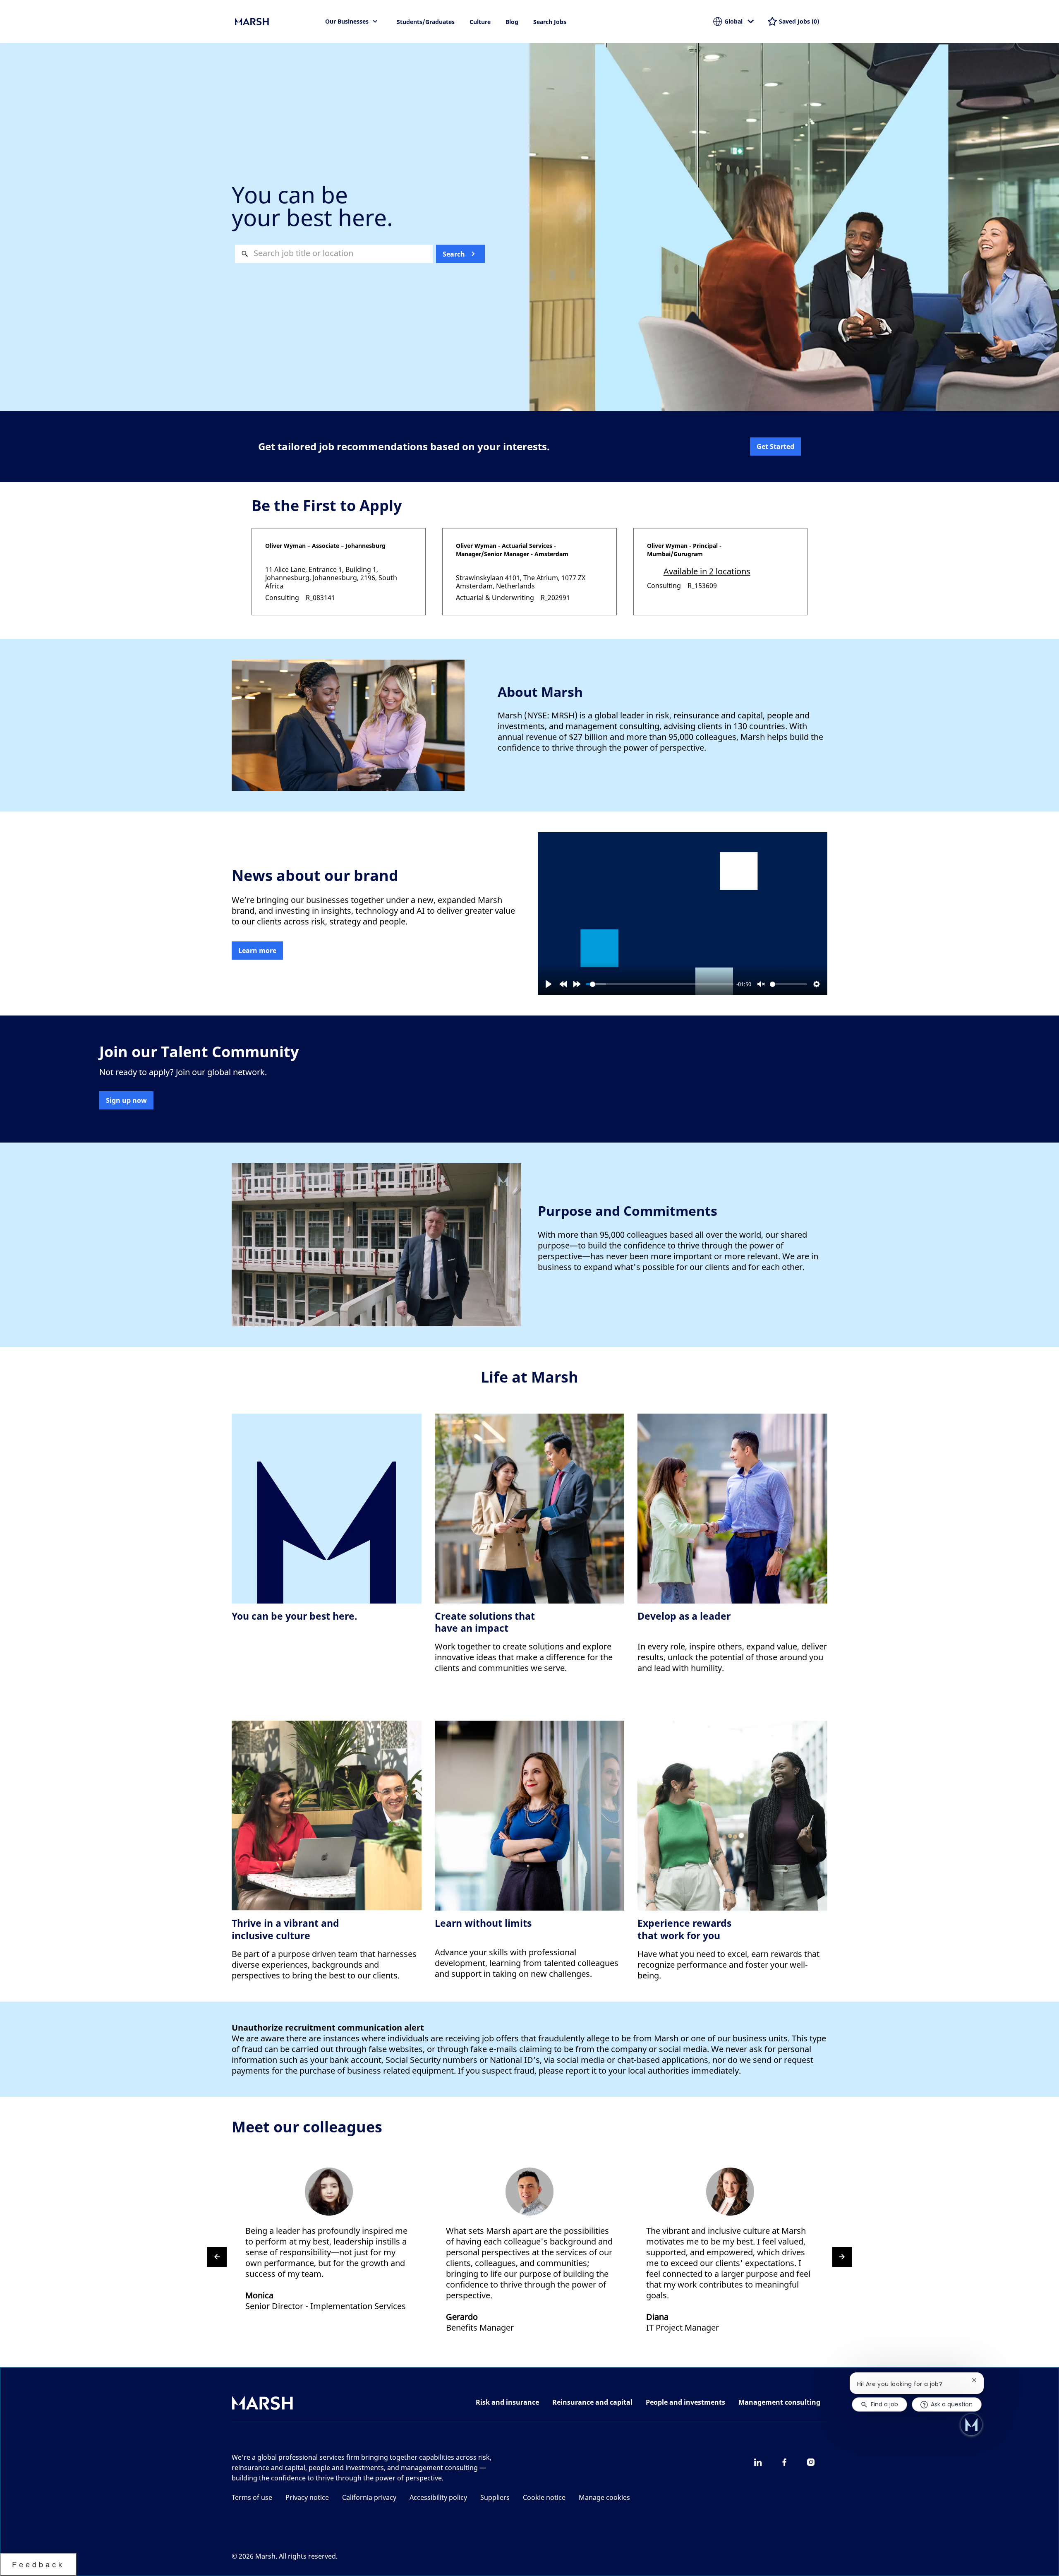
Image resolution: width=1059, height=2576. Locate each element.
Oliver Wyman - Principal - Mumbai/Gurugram (684, 550)
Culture (480, 22)
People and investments (685, 2402)
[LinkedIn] (758, 2462)
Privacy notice (307, 2497)
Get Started (775, 447)
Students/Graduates (426, 22)
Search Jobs (550, 22)
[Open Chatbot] (971, 2425)
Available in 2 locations (707, 572)
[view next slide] (842, 2257)
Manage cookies (604, 2497)
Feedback (38, 2564)
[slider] (660, 984)
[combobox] (334, 254)
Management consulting (779, 2402)
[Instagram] (811, 2462)
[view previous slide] (217, 2257)
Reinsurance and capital (592, 2402)
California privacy (369, 2497)
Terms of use (252, 2497)
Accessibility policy (438, 2497)
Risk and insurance (507, 2402)
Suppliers (495, 2497)
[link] (257, 951)
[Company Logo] (276, 22)
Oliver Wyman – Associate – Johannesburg (325, 546)
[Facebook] (784, 2462)
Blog (512, 22)
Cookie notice (544, 2497)
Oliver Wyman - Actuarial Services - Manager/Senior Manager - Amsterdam (512, 550)
